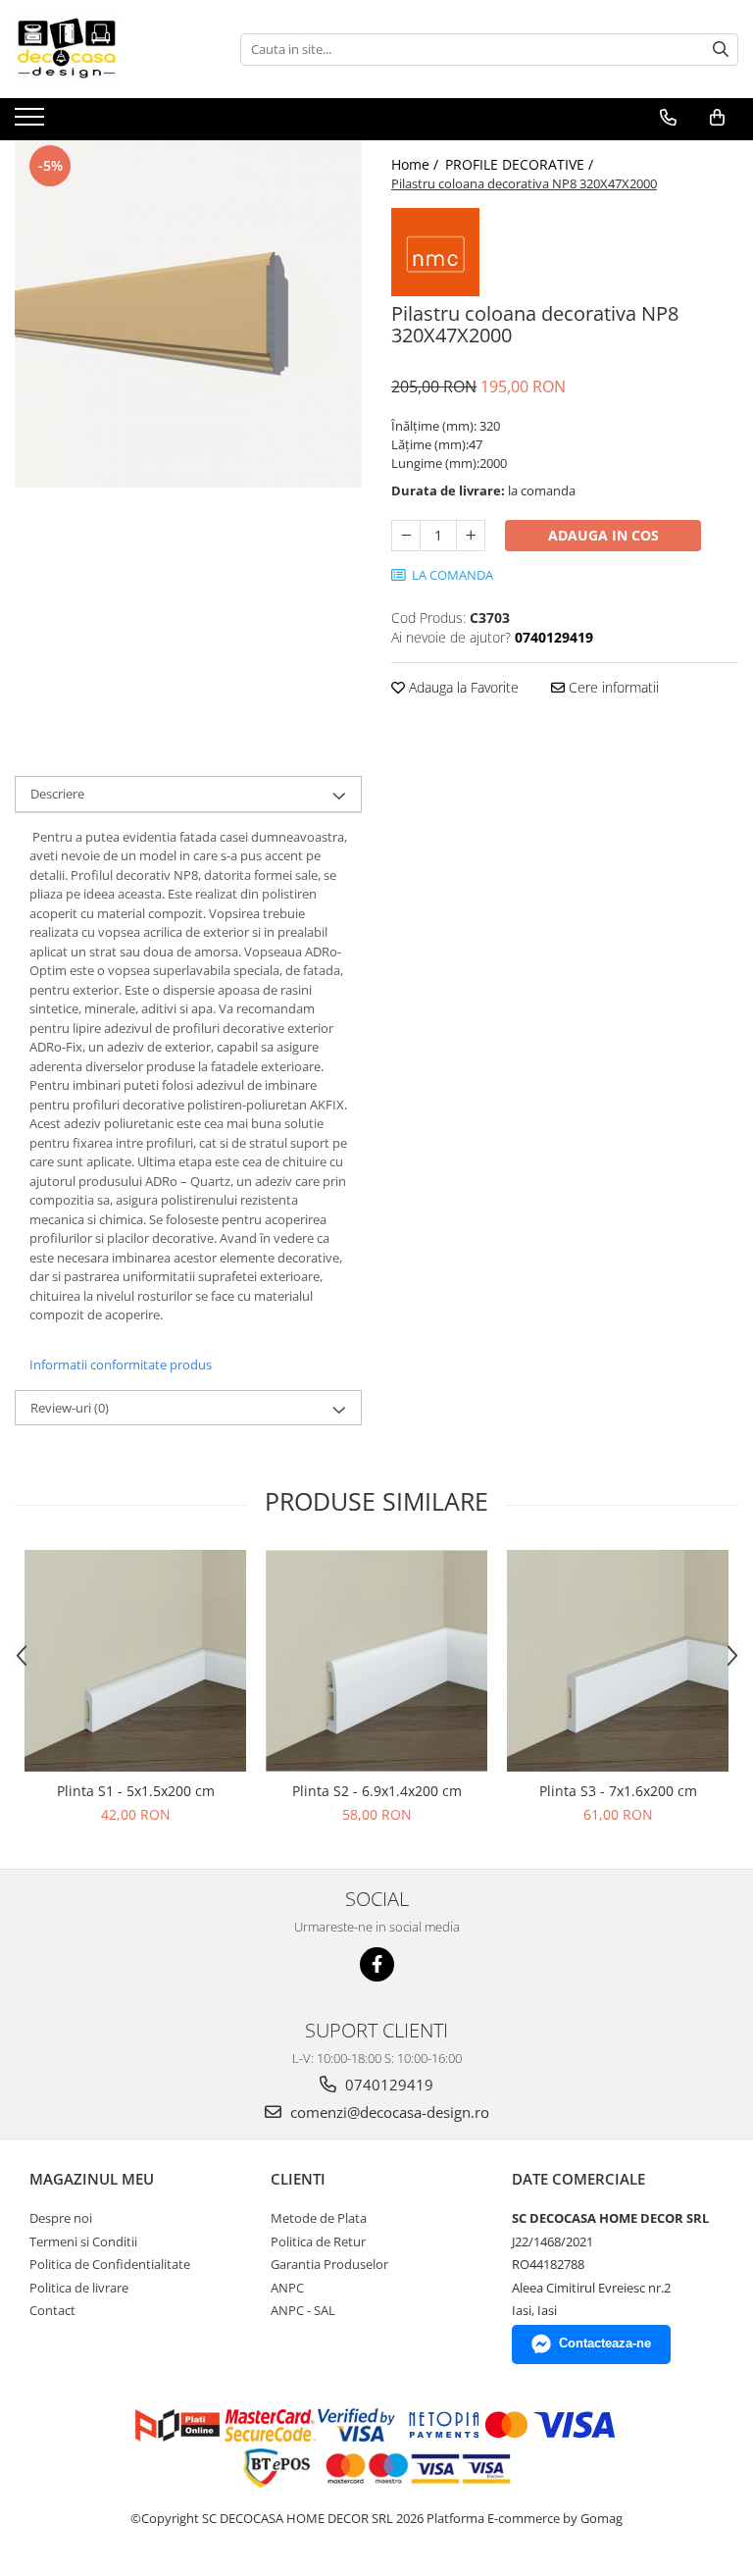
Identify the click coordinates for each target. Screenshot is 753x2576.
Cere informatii (612, 687)
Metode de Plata (319, 2218)
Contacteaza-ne (605, 2343)
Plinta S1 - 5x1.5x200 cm (136, 1791)
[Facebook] (377, 1964)
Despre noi (61, 2218)
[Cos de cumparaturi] (717, 118)
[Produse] (32, 123)
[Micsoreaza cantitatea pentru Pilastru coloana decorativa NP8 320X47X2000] (406, 536)
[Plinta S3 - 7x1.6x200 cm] (618, 1661)
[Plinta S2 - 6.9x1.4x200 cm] (376, 1661)
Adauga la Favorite (462, 687)
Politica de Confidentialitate (110, 2264)
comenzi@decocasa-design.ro (388, 2112)
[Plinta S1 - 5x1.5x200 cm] (135, 1661)
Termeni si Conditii (83, 2241)
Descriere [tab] (57, 794)
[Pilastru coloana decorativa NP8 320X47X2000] (188, 314)
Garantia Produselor (329, 2264)
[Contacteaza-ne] (668, 118)
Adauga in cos (603, 535)
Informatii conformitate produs (121, 1365)
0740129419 (387, 2085)
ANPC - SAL (303, 2310)
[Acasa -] (113, 49)
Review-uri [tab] (70, 1408)
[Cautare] (721, 50)
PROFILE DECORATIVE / (521, 164)
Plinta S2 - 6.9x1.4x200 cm (377, 1791)
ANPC (287, 2288)
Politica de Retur (318, 2241)
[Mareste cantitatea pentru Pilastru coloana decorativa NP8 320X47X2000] (471, 536)
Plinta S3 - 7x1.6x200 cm (618, 1791)
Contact (52, 2310)
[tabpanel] (188, 314)
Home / (417, 164)
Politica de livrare (79, 2288)
